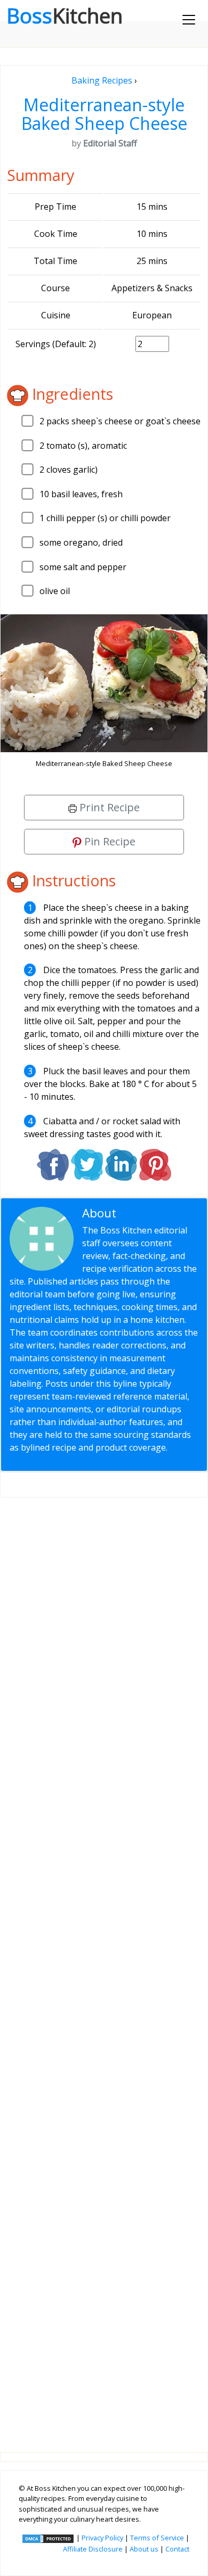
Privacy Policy (102, 2538)
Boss (65, 15)
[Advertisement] (104, 1966)
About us (144, 2549)
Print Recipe (108, 807)
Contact (177, 2549)
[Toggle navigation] (189, 20)
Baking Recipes (102, 80)
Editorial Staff (158, 1213)
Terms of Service (157, 2538)
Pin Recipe (109, 841)
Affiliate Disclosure (93, 2549)
